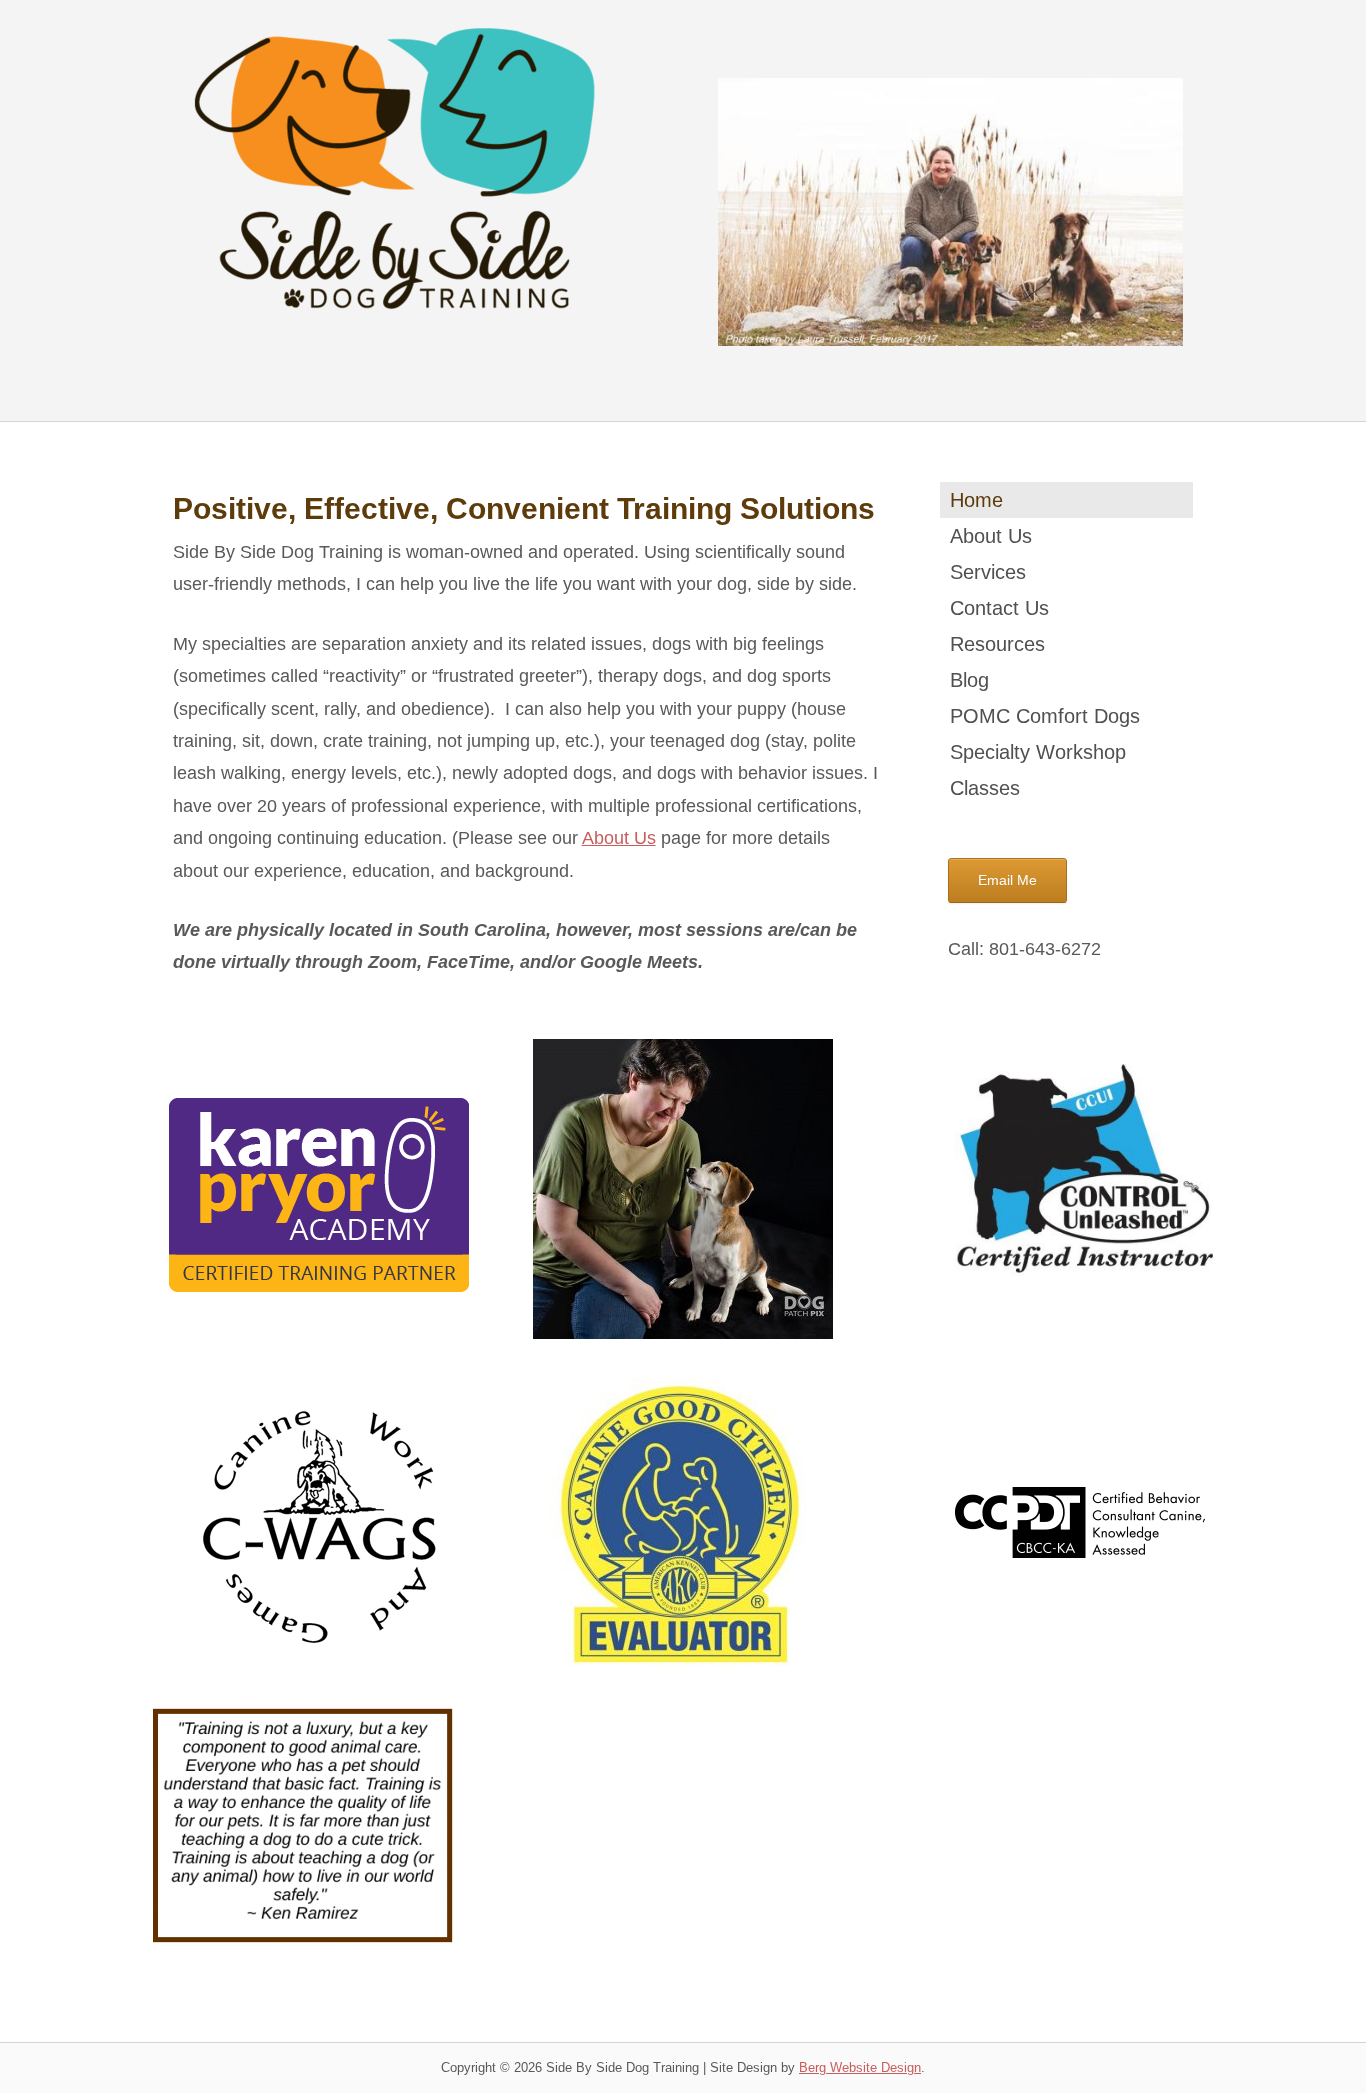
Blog (969, 680)
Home (976, 500)
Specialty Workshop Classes (1038, 770)
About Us (619, 838)
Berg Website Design (860, 2067)
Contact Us (999, 608)
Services (988, 572)
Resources (997, 644)
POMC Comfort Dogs (1045, 716)
